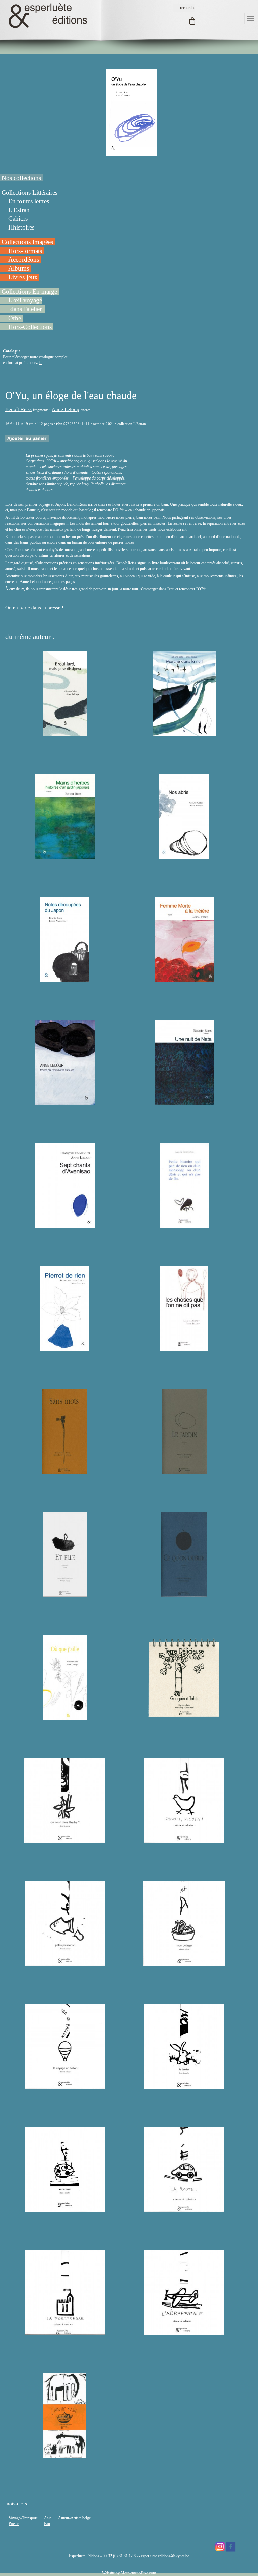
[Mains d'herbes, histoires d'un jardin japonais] (65, 856)
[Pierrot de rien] (65, 1348)
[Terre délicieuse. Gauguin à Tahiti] (184, 1717)
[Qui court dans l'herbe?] (65, 1840)
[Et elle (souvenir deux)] (65, 1594)
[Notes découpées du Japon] (65, 979)
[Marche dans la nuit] (184, 733)
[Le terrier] (184, 2086)
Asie (48, 2518)
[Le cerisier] (65, 2209)
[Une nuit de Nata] (184, 1102)
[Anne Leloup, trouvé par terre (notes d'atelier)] (65, 1102)
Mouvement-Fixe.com (138, 2573)
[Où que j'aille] (65, 1717)
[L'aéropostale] (184, 2332)
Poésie (14, 2524)
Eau (47, 2524)
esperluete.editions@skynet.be (165, 2556)
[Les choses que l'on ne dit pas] (184, 1348)
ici (40, 363)
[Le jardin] (184, 1471)
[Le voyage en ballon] (65, 2086)
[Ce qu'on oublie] (184, 1594)
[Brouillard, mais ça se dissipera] (65, 733)
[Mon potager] (184, 1963)
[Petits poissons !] (65, 1963)
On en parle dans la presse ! (35, 608)
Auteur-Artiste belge (74, 2518)
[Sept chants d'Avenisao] (65, 1225)
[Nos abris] (184, 856)
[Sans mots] (65, 1471)
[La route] (184, 2209)
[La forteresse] (65, 2332)
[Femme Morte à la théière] (184, 979)
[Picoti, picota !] (184, 1840)
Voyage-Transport (23, 2518)
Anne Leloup (66, 409)
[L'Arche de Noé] (65, 2455)
